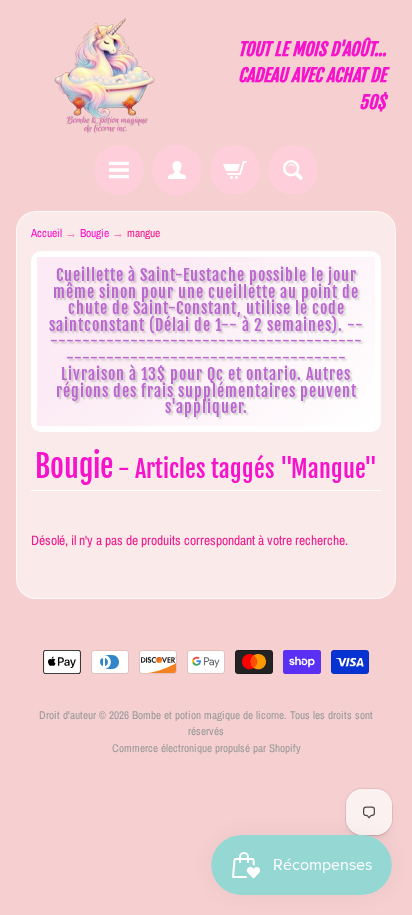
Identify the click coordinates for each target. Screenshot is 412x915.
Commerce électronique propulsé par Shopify (206, 747)
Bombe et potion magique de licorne (208, 714)
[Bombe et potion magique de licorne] (111, 75)
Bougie (94, 233)
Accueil (46, 233)
